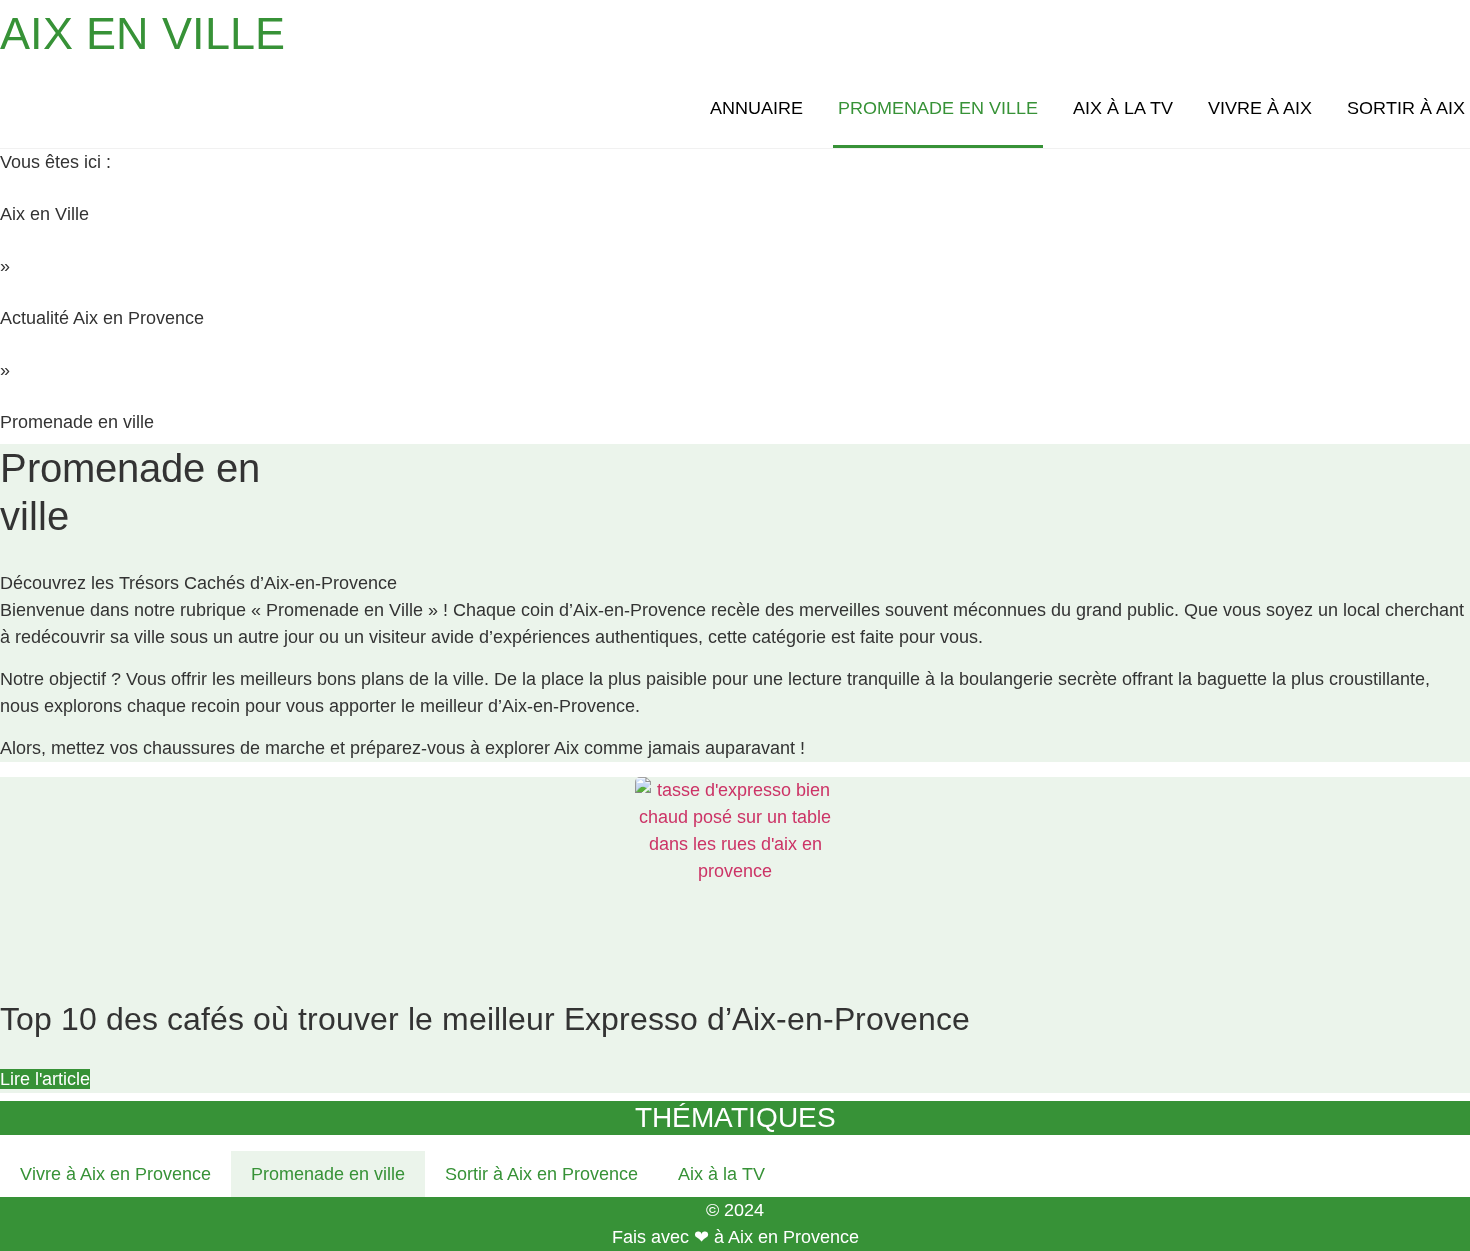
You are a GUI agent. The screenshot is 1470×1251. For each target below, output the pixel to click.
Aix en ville (142, 33)
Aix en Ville (44, 214)
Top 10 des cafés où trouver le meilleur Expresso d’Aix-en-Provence (485, 1019)
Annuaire (756, 108)
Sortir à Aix (1406, 108)
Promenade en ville (938, 108)
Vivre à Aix (1260, 108)
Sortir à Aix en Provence (541, 1174)
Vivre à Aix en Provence (115, 1174)
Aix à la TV (1123, 108)
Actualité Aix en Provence (102, 318)
